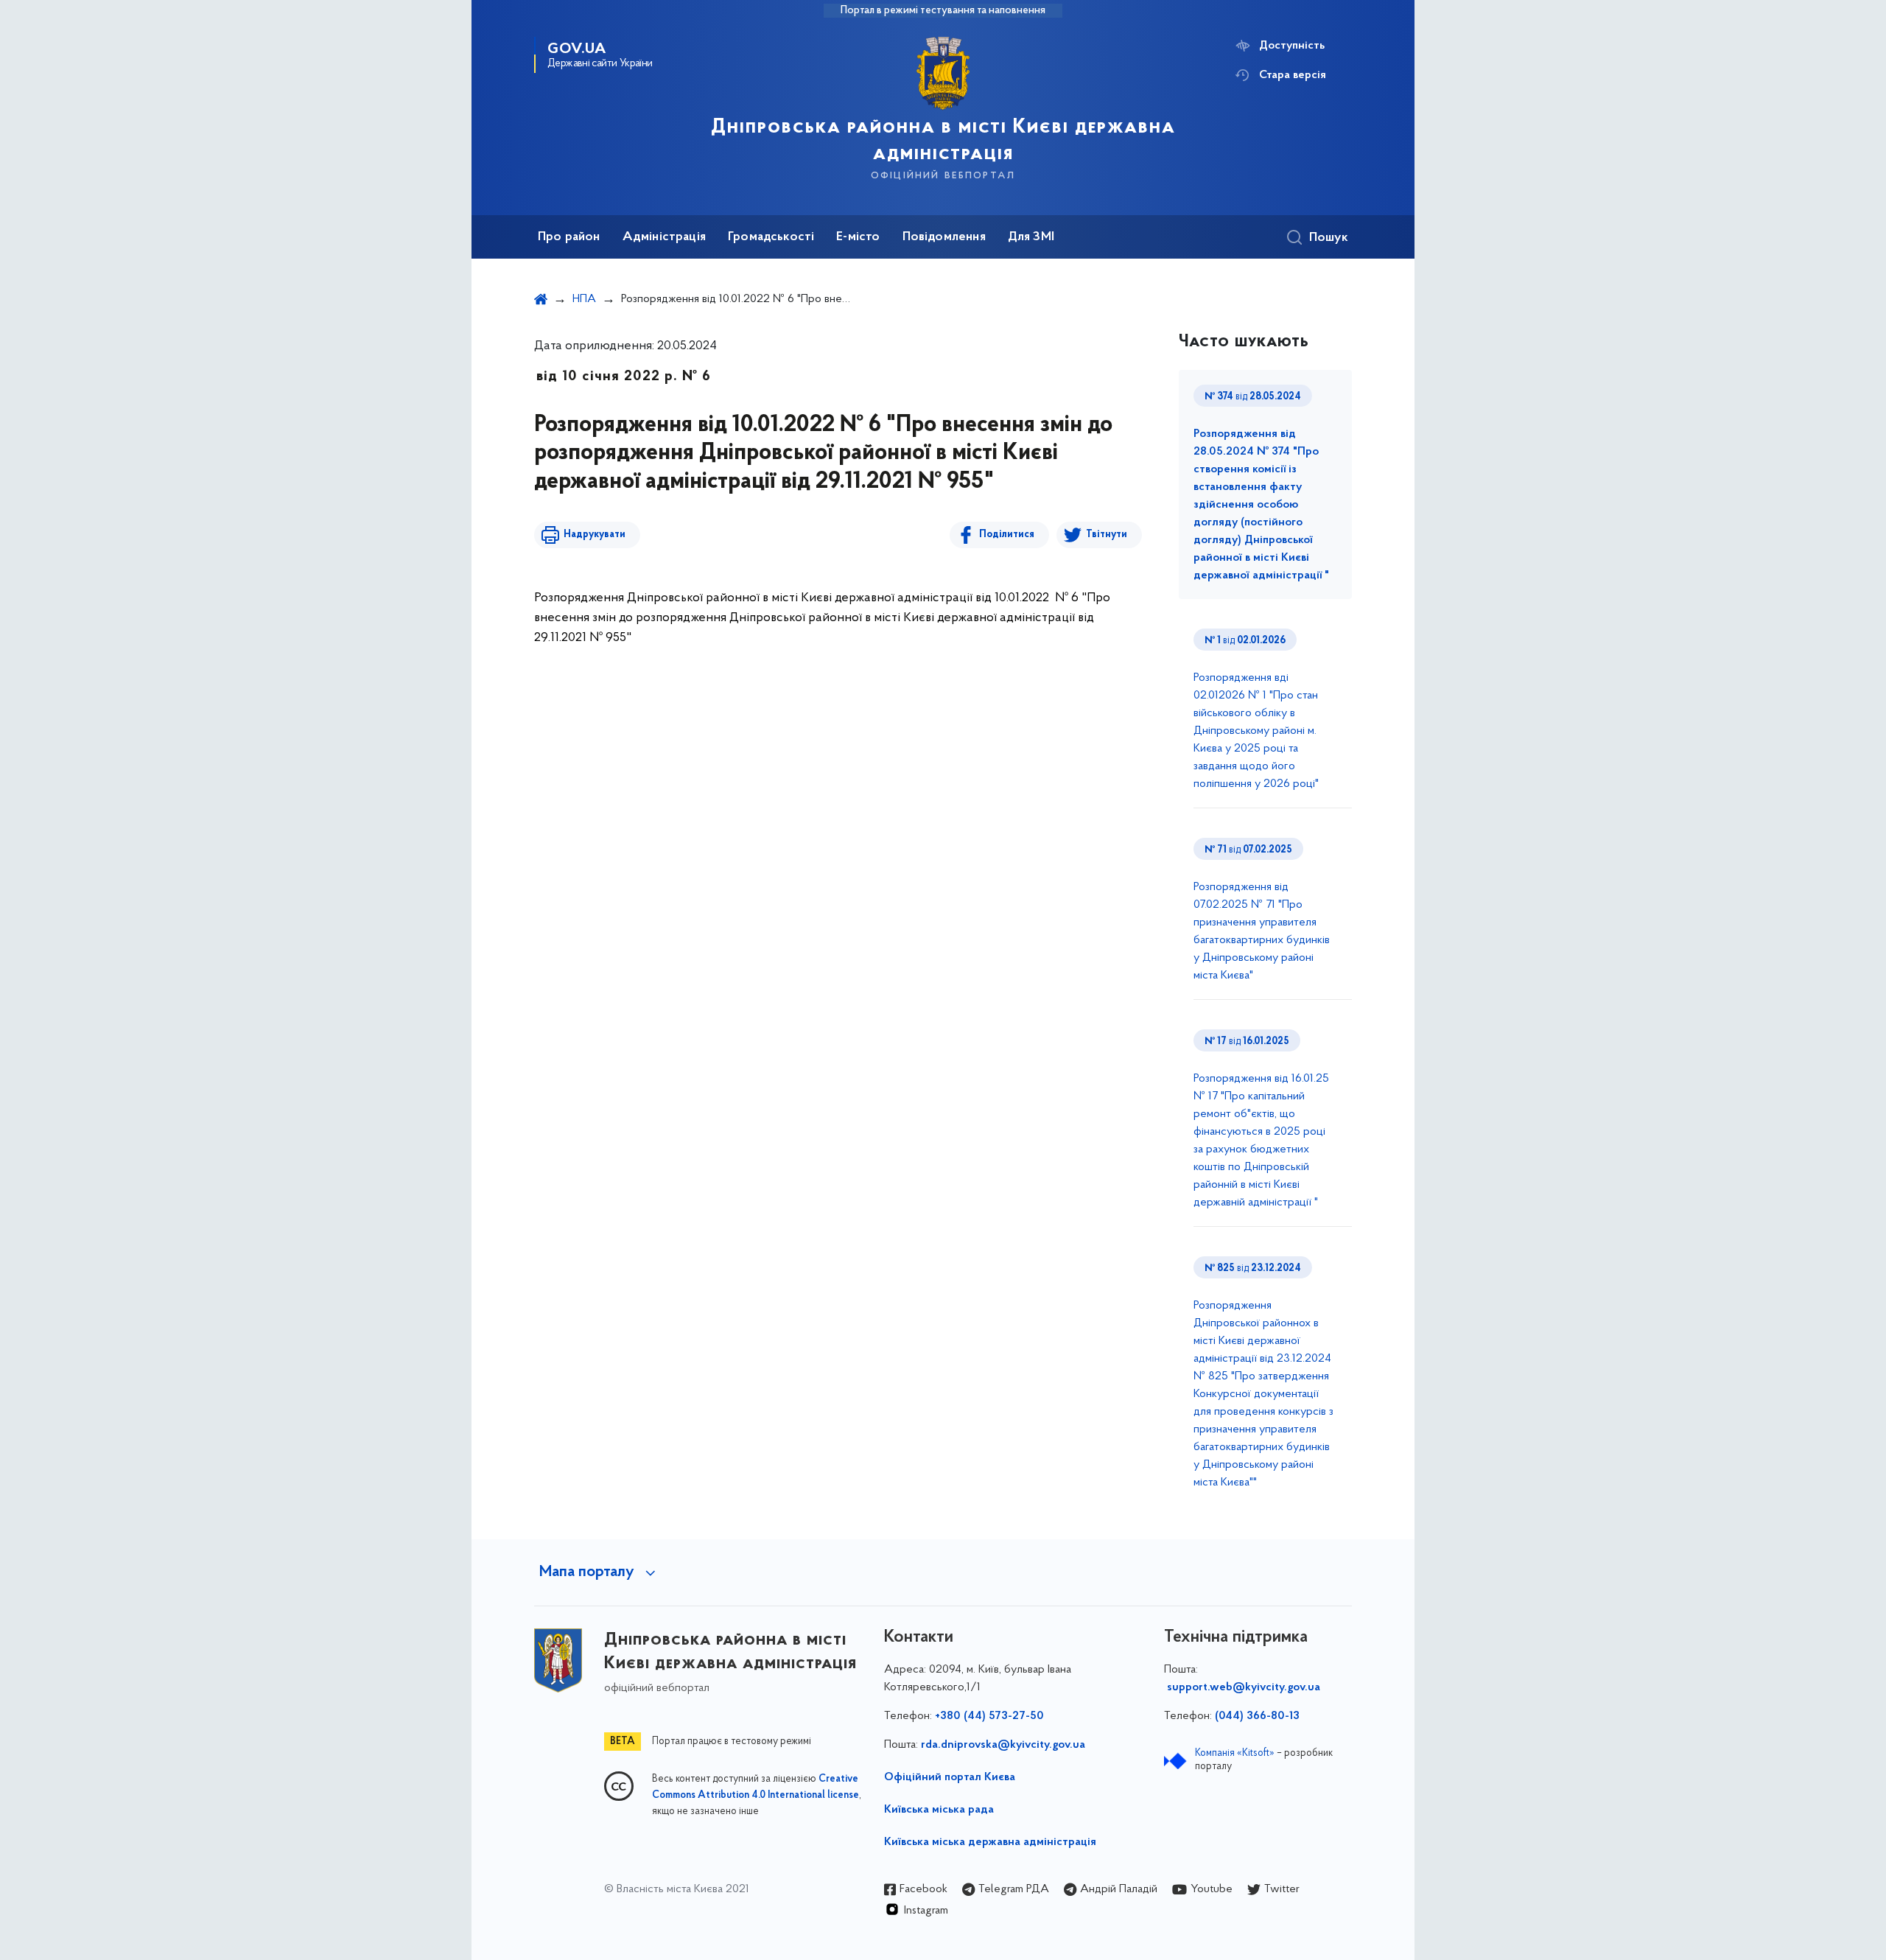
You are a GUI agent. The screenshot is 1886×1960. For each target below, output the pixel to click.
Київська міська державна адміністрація (990, 1842)
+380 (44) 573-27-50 (989, 1716)
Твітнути (1107, 535)
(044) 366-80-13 (1257, 1716)
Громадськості (771, 237)
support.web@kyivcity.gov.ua (1244, 1687)
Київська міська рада (939, 1810)
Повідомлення (944, 237)
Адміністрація (664, 237)
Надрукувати (595, 535)
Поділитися (1007, 535)
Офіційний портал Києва (950, 1777)
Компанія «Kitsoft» (1235, 1753)
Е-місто (858, 237)
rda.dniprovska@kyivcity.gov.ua (1003, 1745)
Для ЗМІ (1031, 237)
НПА (584, 299)
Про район (569, 237)
